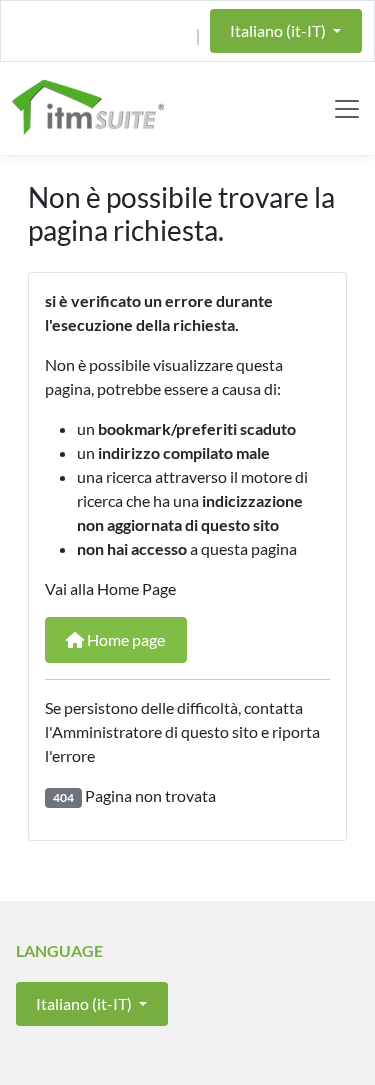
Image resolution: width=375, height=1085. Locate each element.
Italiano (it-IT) (279, 30)
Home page (124, 639)
